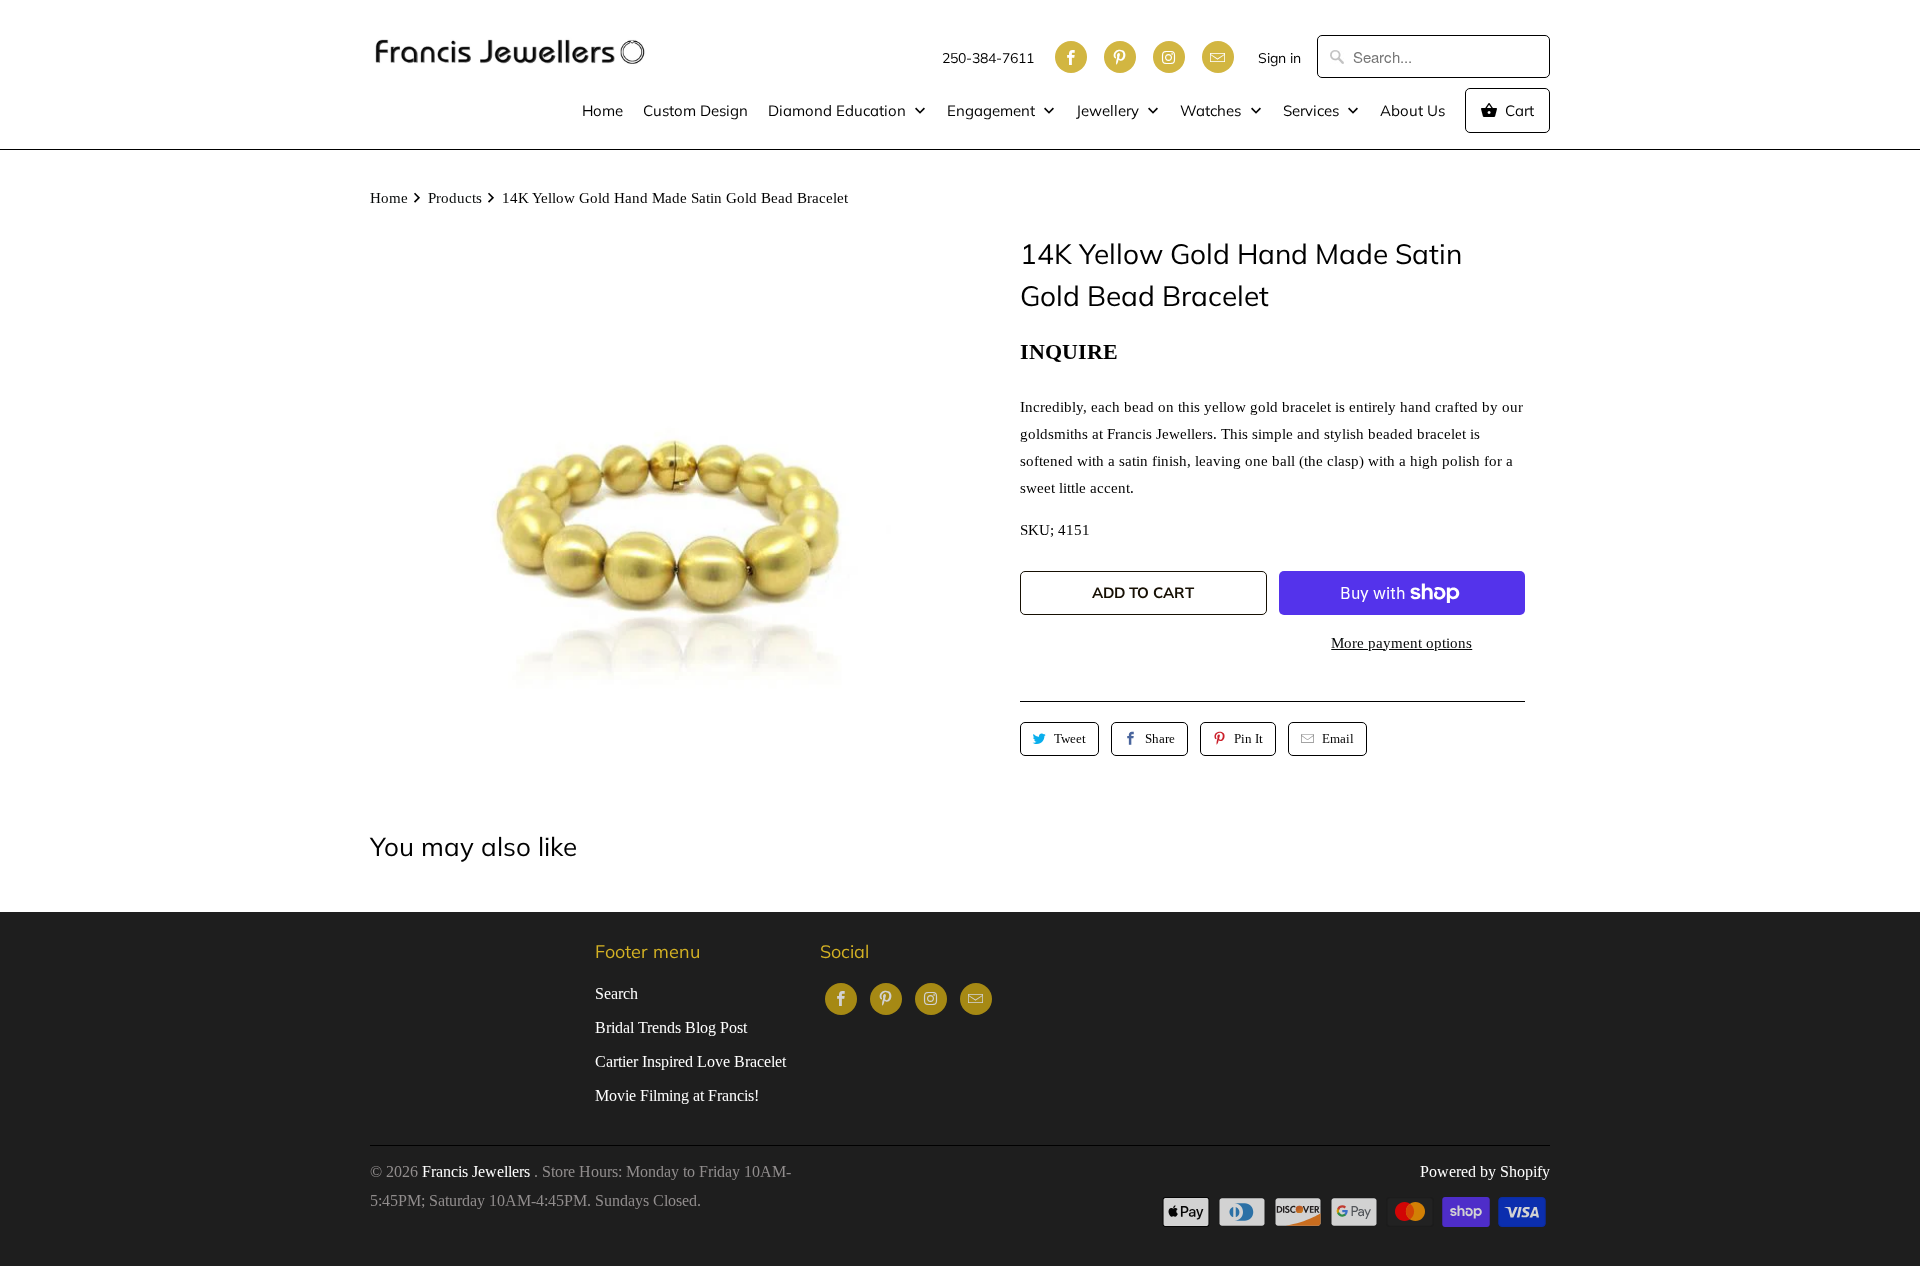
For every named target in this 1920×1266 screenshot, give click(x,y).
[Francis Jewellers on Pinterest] (1120, 57)
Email (1338, 738)
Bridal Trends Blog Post (671, 1027)
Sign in (1279, 58)
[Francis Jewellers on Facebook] (1071, 57)
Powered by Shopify (1485, 1171)
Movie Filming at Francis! (677, 1095)
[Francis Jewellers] (510, 42)
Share (1160, 738)
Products (455, 198)
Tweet (1070, 738)
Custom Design (695, 110)
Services (1313, 110)
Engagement (993, 110)
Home (602, 110)
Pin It (1248, 738)
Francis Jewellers (478, 1171)
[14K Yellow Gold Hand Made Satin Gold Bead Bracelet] (660, 523)
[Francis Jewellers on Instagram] (1169, 57)
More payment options (1401, 643)
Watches (1212, 110)
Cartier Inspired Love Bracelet (690, 1061)
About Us (1412, 110)
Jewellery (1109, 110)
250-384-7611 (988, 58)
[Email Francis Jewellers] (1218, 57)
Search (616, 993)
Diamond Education (839, 110)
